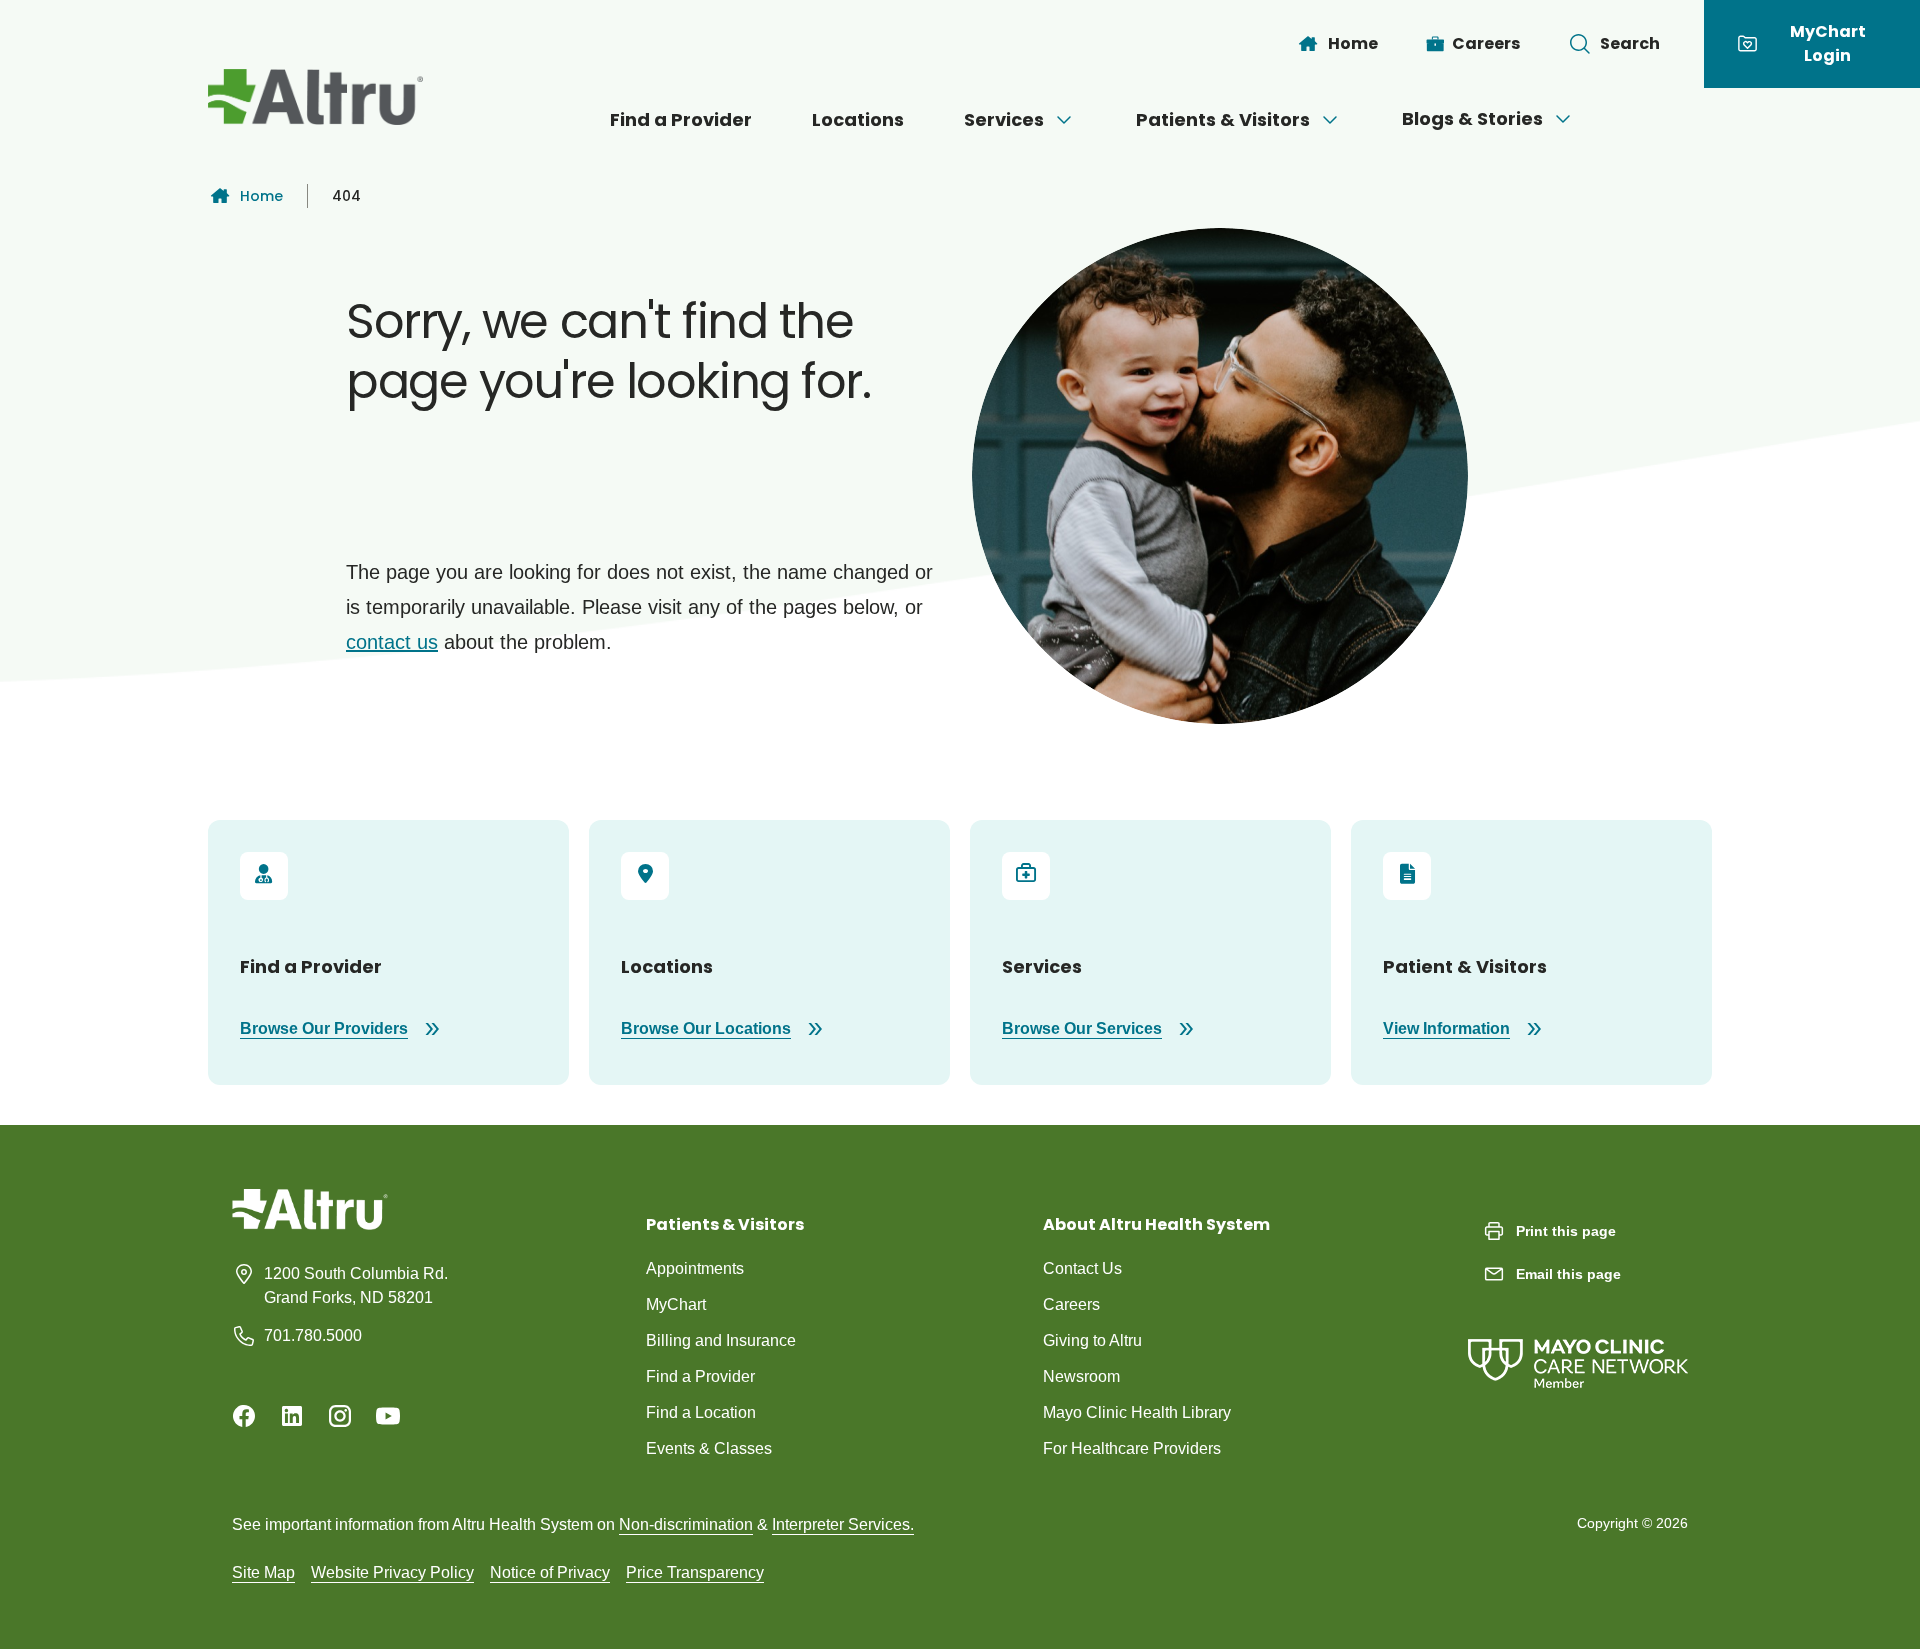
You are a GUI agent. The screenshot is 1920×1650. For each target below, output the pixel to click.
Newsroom (1081, 1376)
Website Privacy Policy (392, 1572)
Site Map (263, 1572)
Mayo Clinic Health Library (1137, 1412)
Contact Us (1082, 1268)
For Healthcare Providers (1132, 1448)
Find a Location (701, 1412)
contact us (392, 642)
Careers (1071, 1304)
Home (261, 196)
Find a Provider (681, 119)
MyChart (676, 1304)
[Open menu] (1064, 120)
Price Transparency (695, 1572)
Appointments (695, 1268)
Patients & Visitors (1223, 119)
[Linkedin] (292, 1416)
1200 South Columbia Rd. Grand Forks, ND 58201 (356, 1285)
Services (1004, 119)
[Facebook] (244, 1416)
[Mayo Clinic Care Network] (1578, 1343)
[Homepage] (310, 1223)
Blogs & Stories (1472, 118)
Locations (858, 119)
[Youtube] (388, 1416)
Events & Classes (709, 1448)
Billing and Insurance (721, 1340)
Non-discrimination (686, 1524)
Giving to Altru (1092, 1340)
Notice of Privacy (550, 1572)
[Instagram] (340, 1416)
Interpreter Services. (843, 1524)
